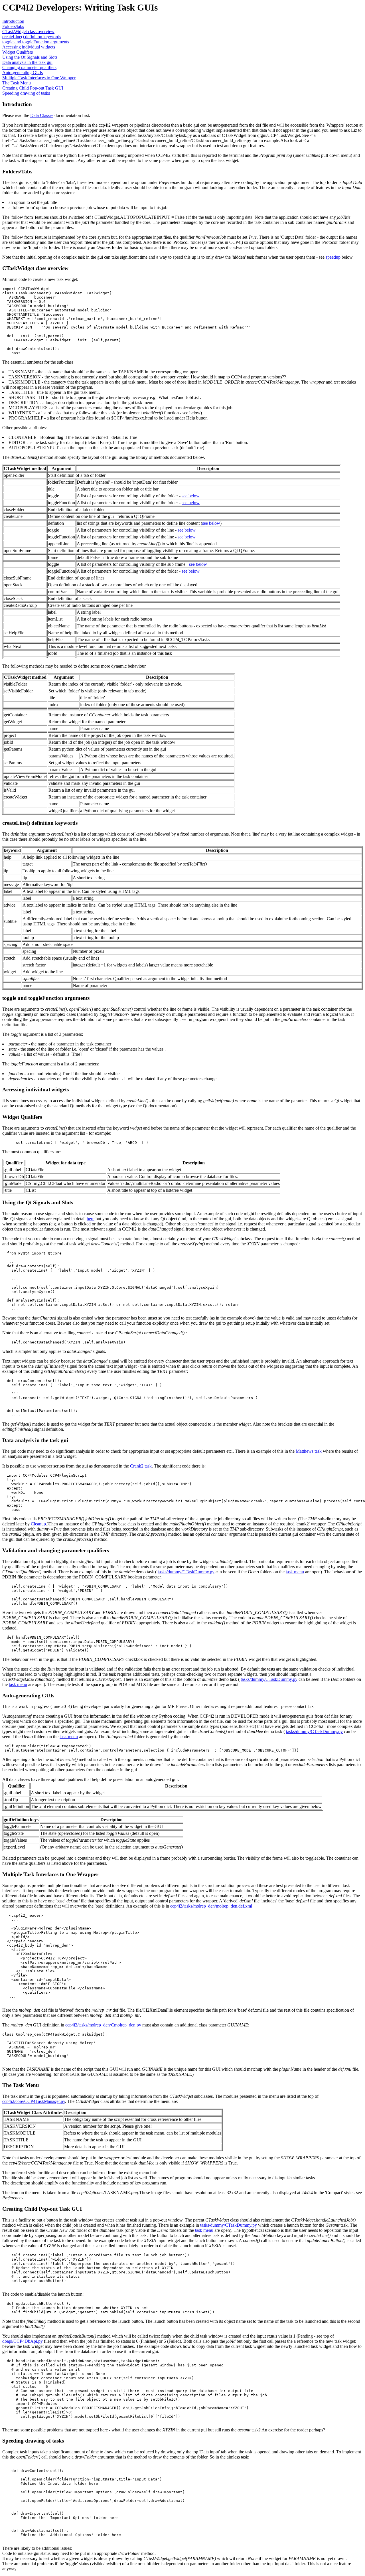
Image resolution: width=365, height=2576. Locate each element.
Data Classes (42, 115)
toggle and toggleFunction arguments (36, 42)
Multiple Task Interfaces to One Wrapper (39, 78)
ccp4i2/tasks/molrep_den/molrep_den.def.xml (211, 1906)
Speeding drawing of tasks (26, 93)
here (91, 1219)
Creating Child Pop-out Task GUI (33, 88)
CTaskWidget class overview (28, 32)
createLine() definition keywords (32, 37)
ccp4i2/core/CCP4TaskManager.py (34, 2101)
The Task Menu (17, 83)
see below (191, 496)
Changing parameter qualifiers (29, 67)
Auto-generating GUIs (23, 73)
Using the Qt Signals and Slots (30, 57)
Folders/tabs (13, 26)
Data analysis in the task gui (27, 62)
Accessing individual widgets (29, 47)
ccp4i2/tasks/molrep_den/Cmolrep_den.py (103, 2025)
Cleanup (38, 1524)
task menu (295, 1572)
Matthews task (309, 1451)
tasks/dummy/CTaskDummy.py (186, 1572)
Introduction (13, 21)
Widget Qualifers (18, 52)
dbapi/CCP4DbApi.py (23, 2341)
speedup (333, 257)
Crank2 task (141, 1466)
